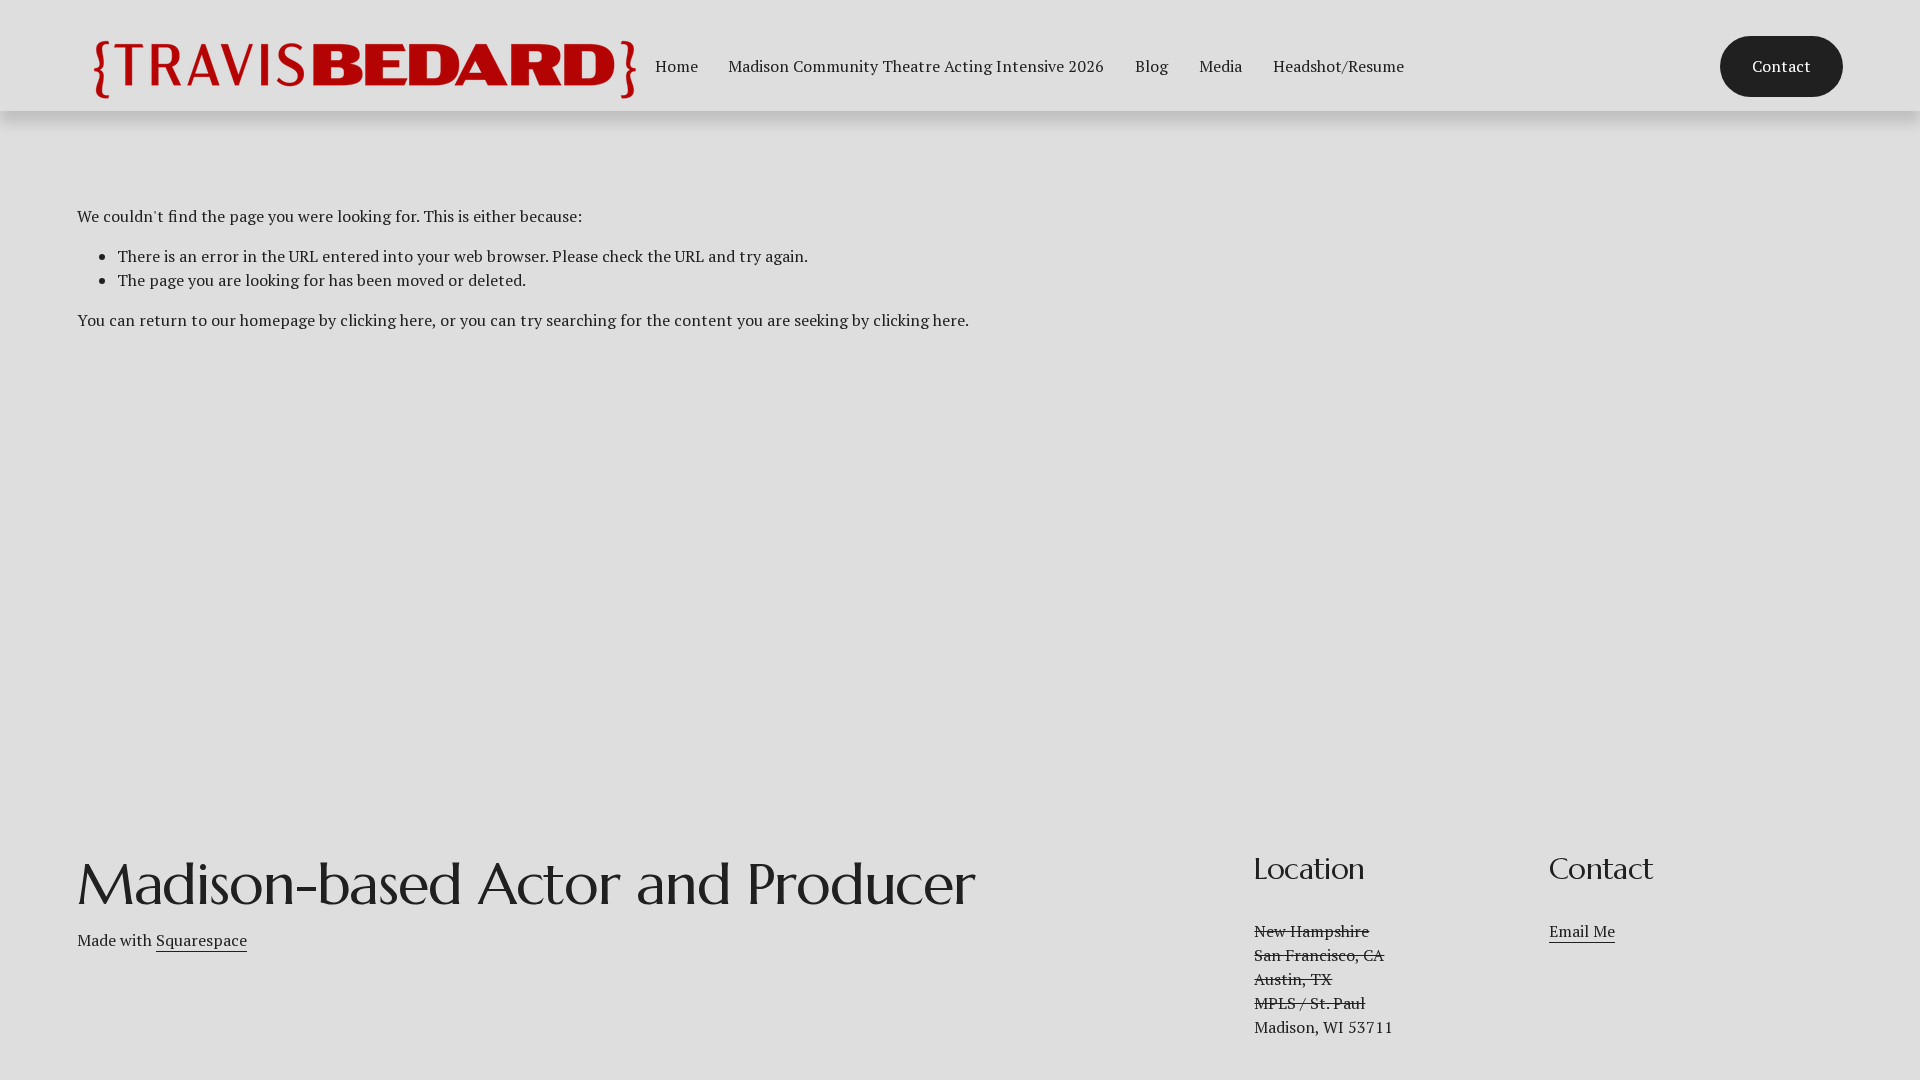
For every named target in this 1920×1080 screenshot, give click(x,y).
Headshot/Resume (1338, 66)
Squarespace (201, 940)
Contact (1781, 66)
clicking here (386, 320)
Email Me (1582, 931)
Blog (1151, 66)
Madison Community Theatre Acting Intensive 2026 (916, 66)
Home (676, 66)
